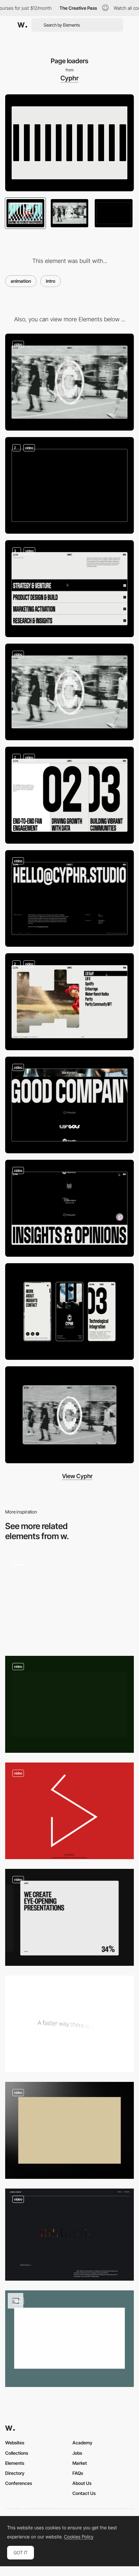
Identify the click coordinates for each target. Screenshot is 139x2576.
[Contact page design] (69, 899)
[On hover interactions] (69, 795)
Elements (15, 2463)
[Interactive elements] (69, 589)
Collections (17, 2453)
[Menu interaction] (69, 1208)
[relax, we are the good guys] (69, 1600)
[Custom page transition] (69, 382)
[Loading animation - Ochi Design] (69, 1917)
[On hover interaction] (69, 1002)
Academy (82, 2443)
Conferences (19, 2483)
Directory (15, 2473)
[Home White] (69, 2130)
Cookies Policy (79, 2537)
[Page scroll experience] (69, 486)
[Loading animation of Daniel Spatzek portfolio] (69, 1811)
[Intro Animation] (69, 2339)
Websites (15, 2443)
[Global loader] (69, 1704)
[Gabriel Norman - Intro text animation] (69, 2235)
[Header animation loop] (69, 692)
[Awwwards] (22, 25)
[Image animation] (69, 1105)
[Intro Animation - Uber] (69, 2024)
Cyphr (69, 78)
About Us (82, 2483)
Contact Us (84, 2493)
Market (80, 2463)
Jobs (77, 2453)
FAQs (78, 2473)
